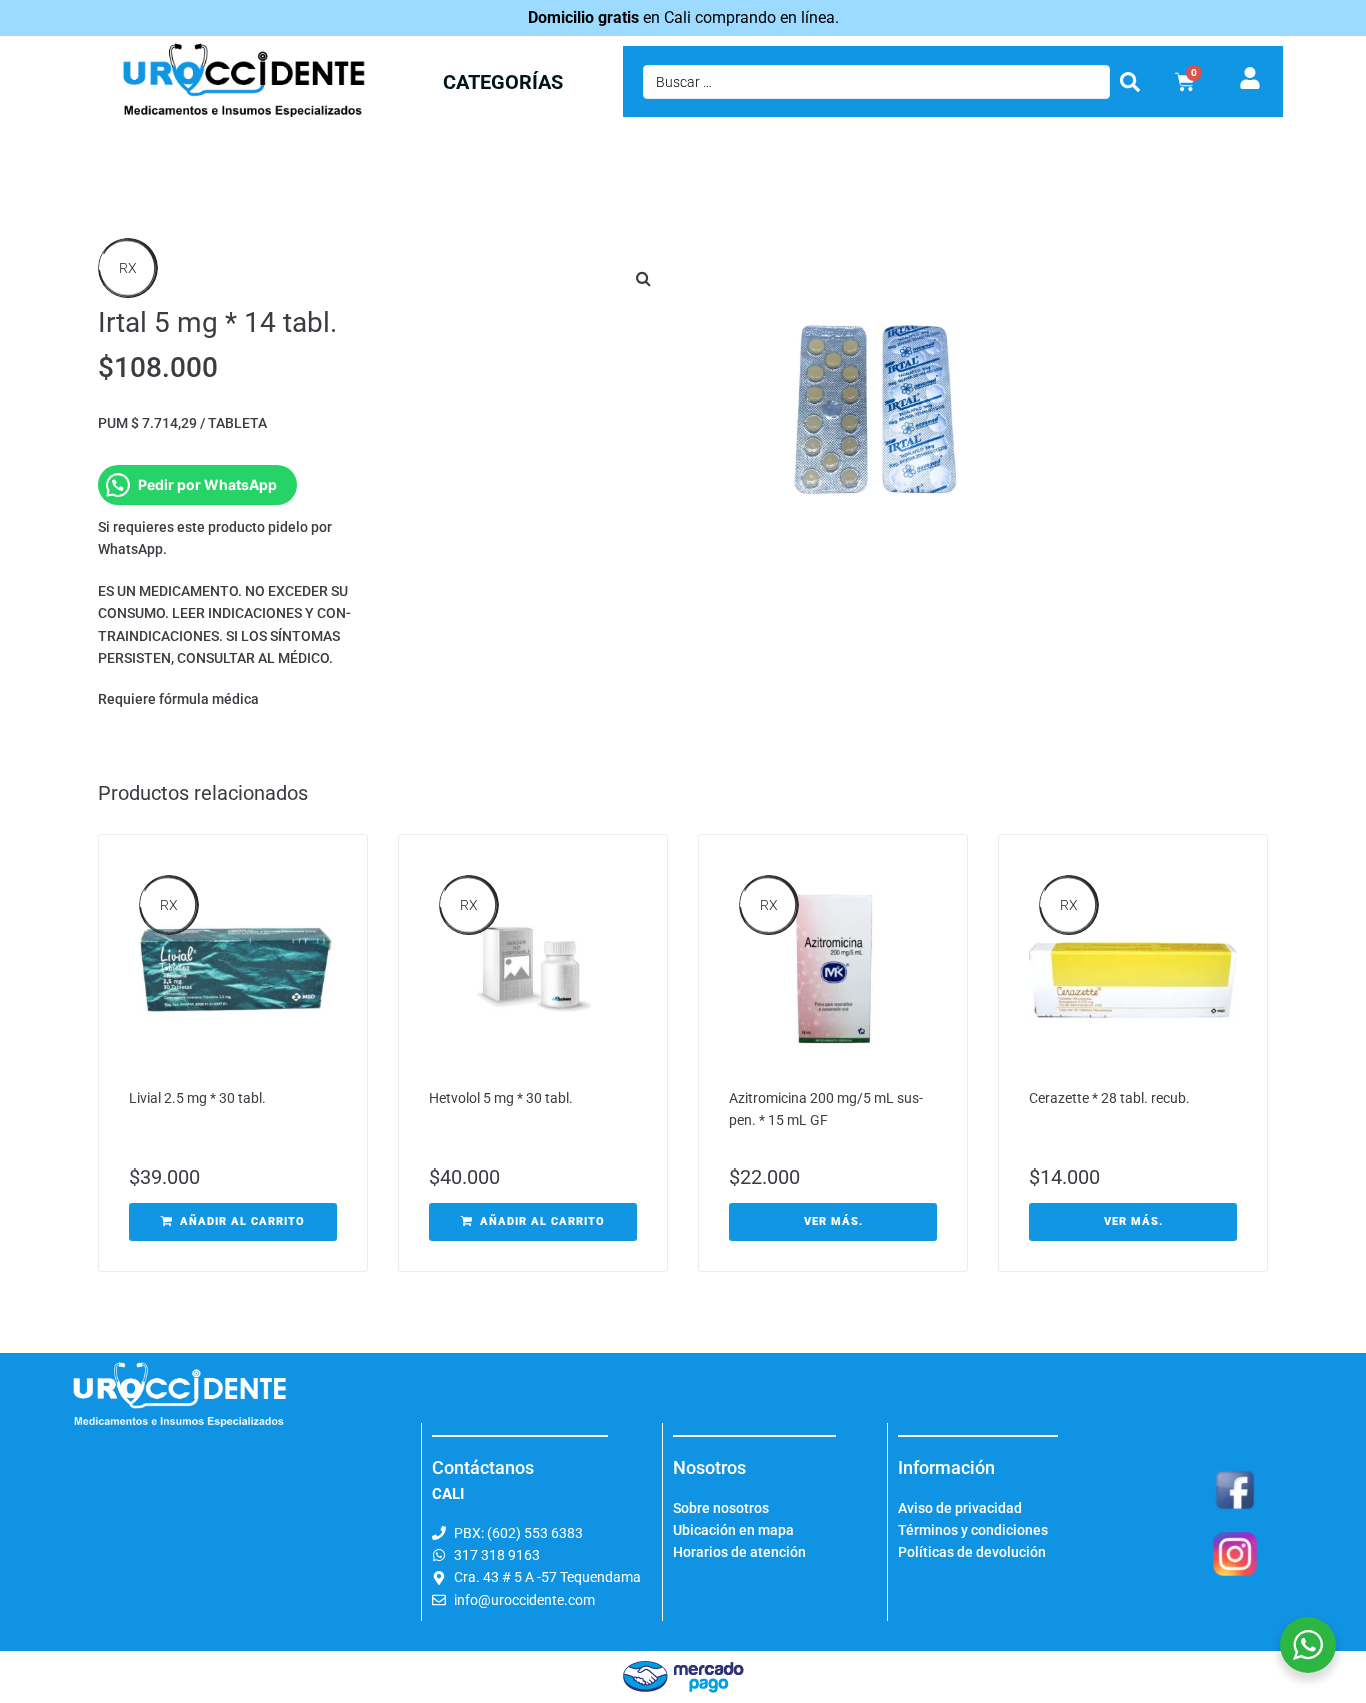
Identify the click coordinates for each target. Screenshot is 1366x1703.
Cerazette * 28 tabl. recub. (1109, 1098)
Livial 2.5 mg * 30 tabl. (197, 1098)
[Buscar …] (876, 82)
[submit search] (1130, 82)
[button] (643, 278)
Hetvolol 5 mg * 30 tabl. (501, 1098)
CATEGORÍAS (503, 82)
